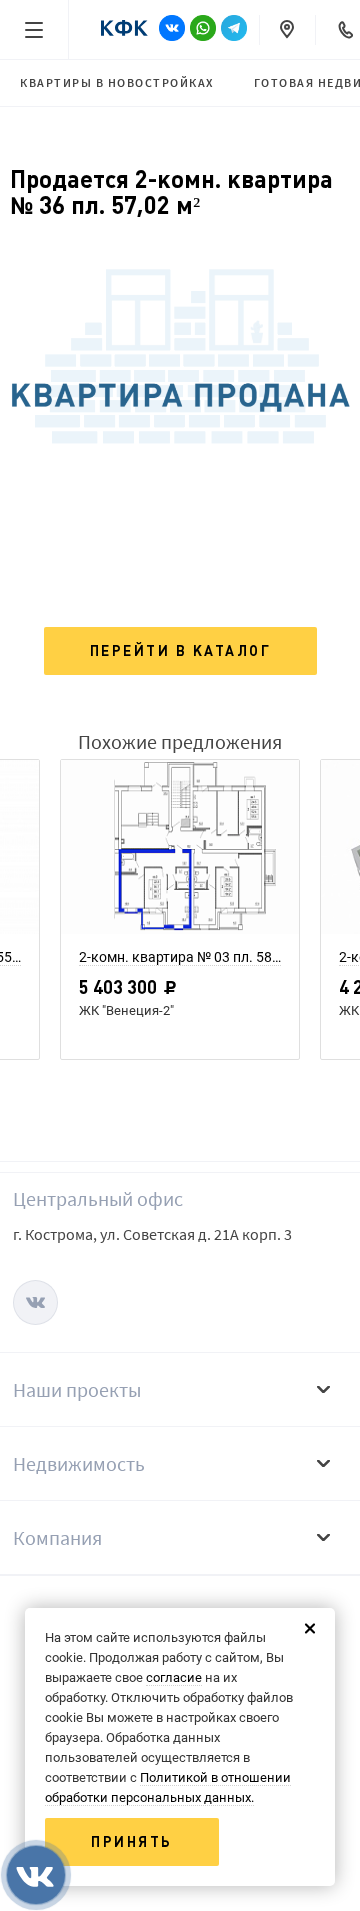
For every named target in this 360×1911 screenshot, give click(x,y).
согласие (174, 1677)
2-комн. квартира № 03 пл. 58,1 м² (180, 957)
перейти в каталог (181, 651)
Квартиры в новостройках (117, 82)
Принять (132, 1842)
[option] (180, 915)
